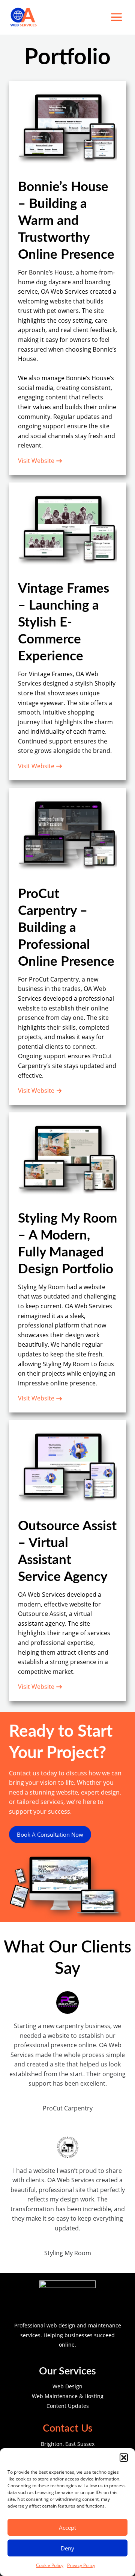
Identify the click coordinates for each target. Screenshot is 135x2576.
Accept (67, 2527)
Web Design (67, 2386)
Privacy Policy (81, 2565)
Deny (67, 2548)
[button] (124, 2458)
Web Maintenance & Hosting (68, 2396)
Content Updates (68, 2406)
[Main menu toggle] (117, 17)
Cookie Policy (50, 2565)
